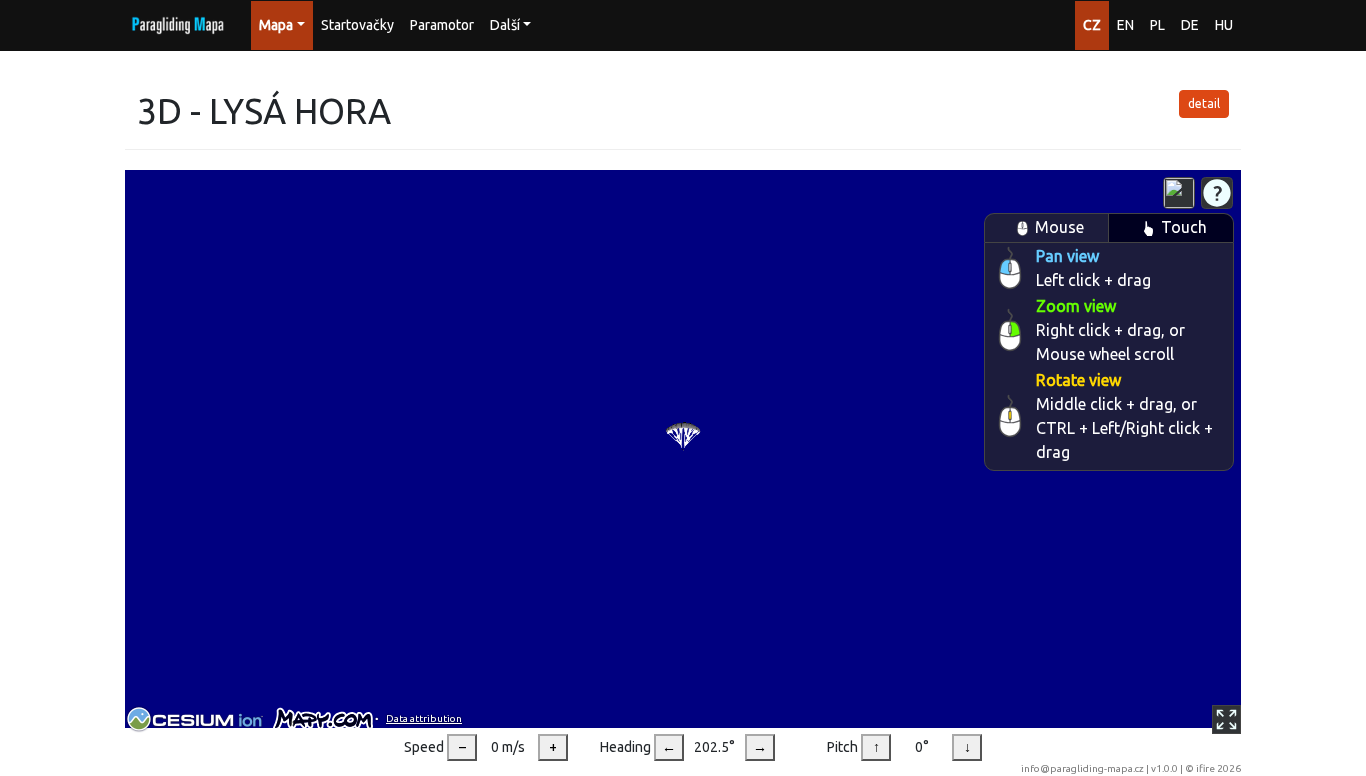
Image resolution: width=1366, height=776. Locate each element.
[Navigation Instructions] (1217, 193)
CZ (1092, 25)
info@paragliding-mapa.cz (1082, 768)
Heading (625, 747)
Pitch (842, 747)
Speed (424, 747)
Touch (1184, 227)
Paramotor (442, 25)
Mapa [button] (276, 25)
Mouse (1059, 227)
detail (1204, 103)
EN (1125, 25)
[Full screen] (1226, 719)
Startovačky (357, 25)
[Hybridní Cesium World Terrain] (1179, 193)
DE (1190, 25)
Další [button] (505, 25)
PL (1157, 25)
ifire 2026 (1218, 768)
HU (1224, 25)
